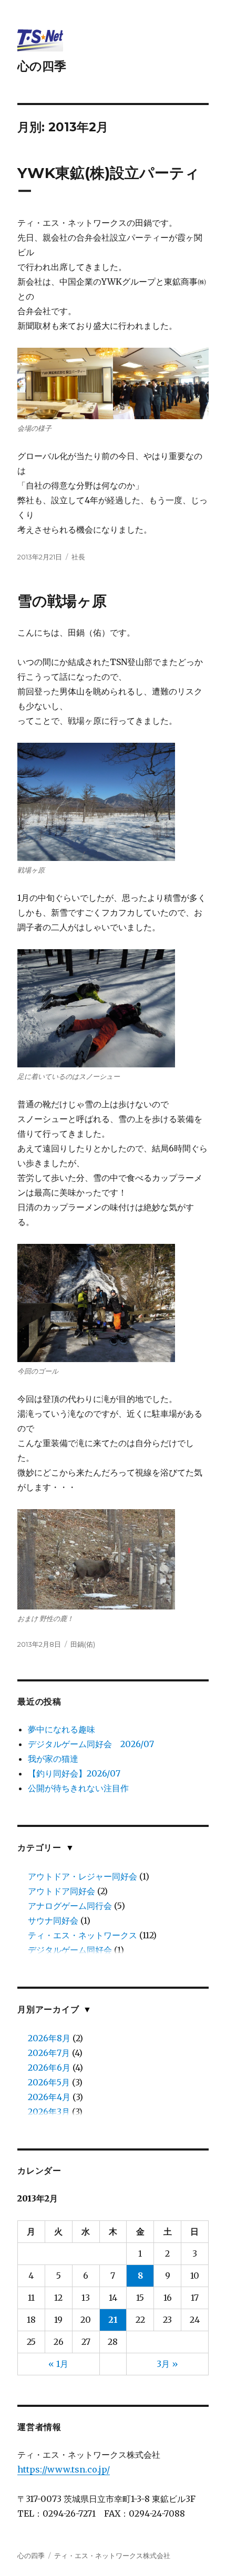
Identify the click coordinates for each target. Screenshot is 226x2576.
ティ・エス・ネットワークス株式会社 (112, 2556)
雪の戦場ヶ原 (62, 601)
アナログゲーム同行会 (70, 1906)
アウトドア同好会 (61, 1891)
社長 (78, 557)
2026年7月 (49, 2053)
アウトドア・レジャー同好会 (83, 1876)
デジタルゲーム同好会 (70, 1950)
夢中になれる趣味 (61, 1729)
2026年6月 (49, 2068)
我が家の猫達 (53, 1759)
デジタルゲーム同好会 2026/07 (91, 1744)
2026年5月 (49, 2082)
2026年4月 (49, 2097)
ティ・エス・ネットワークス (83, 1935)
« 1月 (58, 2364)
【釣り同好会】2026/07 (74, 1773)
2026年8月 (49, 2038)
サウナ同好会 (53, 1920)
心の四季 (42, 66)
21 (113, 2320)
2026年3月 (49, 2112)
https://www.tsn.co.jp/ (64, 2469)
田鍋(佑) (83, 1644)
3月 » (167, 2364)
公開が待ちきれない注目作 (78, 1788)
